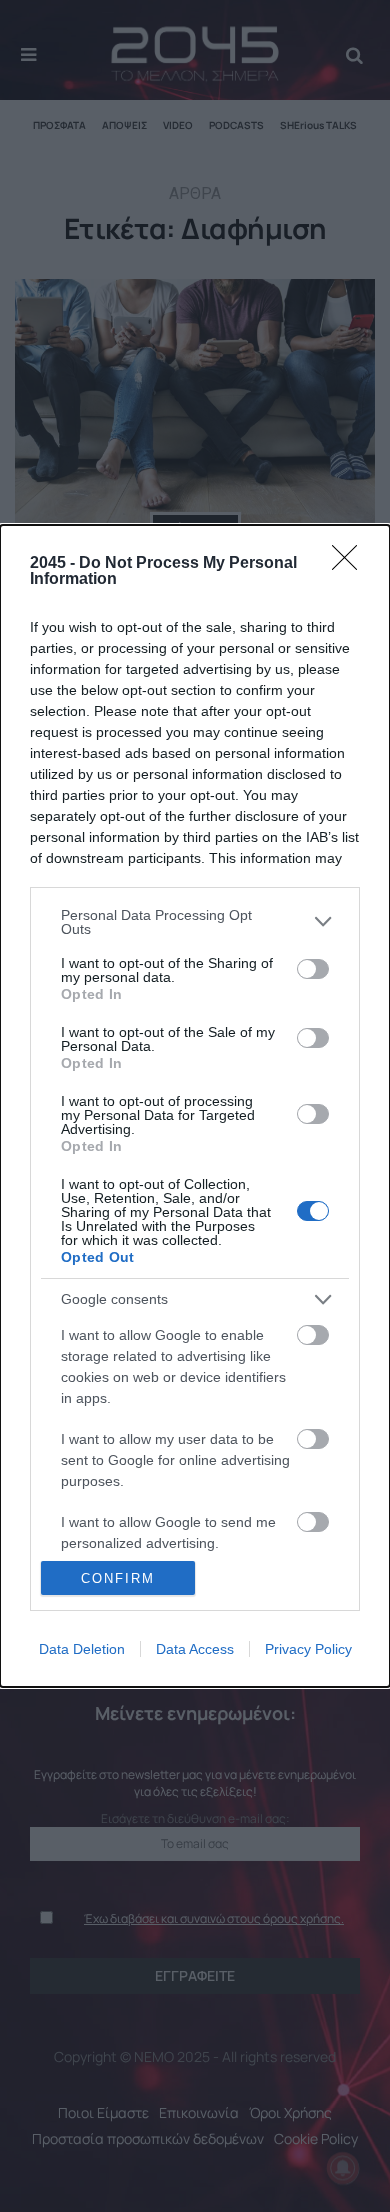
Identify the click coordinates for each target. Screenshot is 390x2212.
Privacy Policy (308, 1649)
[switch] (313, 969)
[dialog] (195, 1106)
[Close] (351, 564)
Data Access (195, 1649)
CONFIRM (118, 1578)
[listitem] (195, 922)
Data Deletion (82, 1649)
